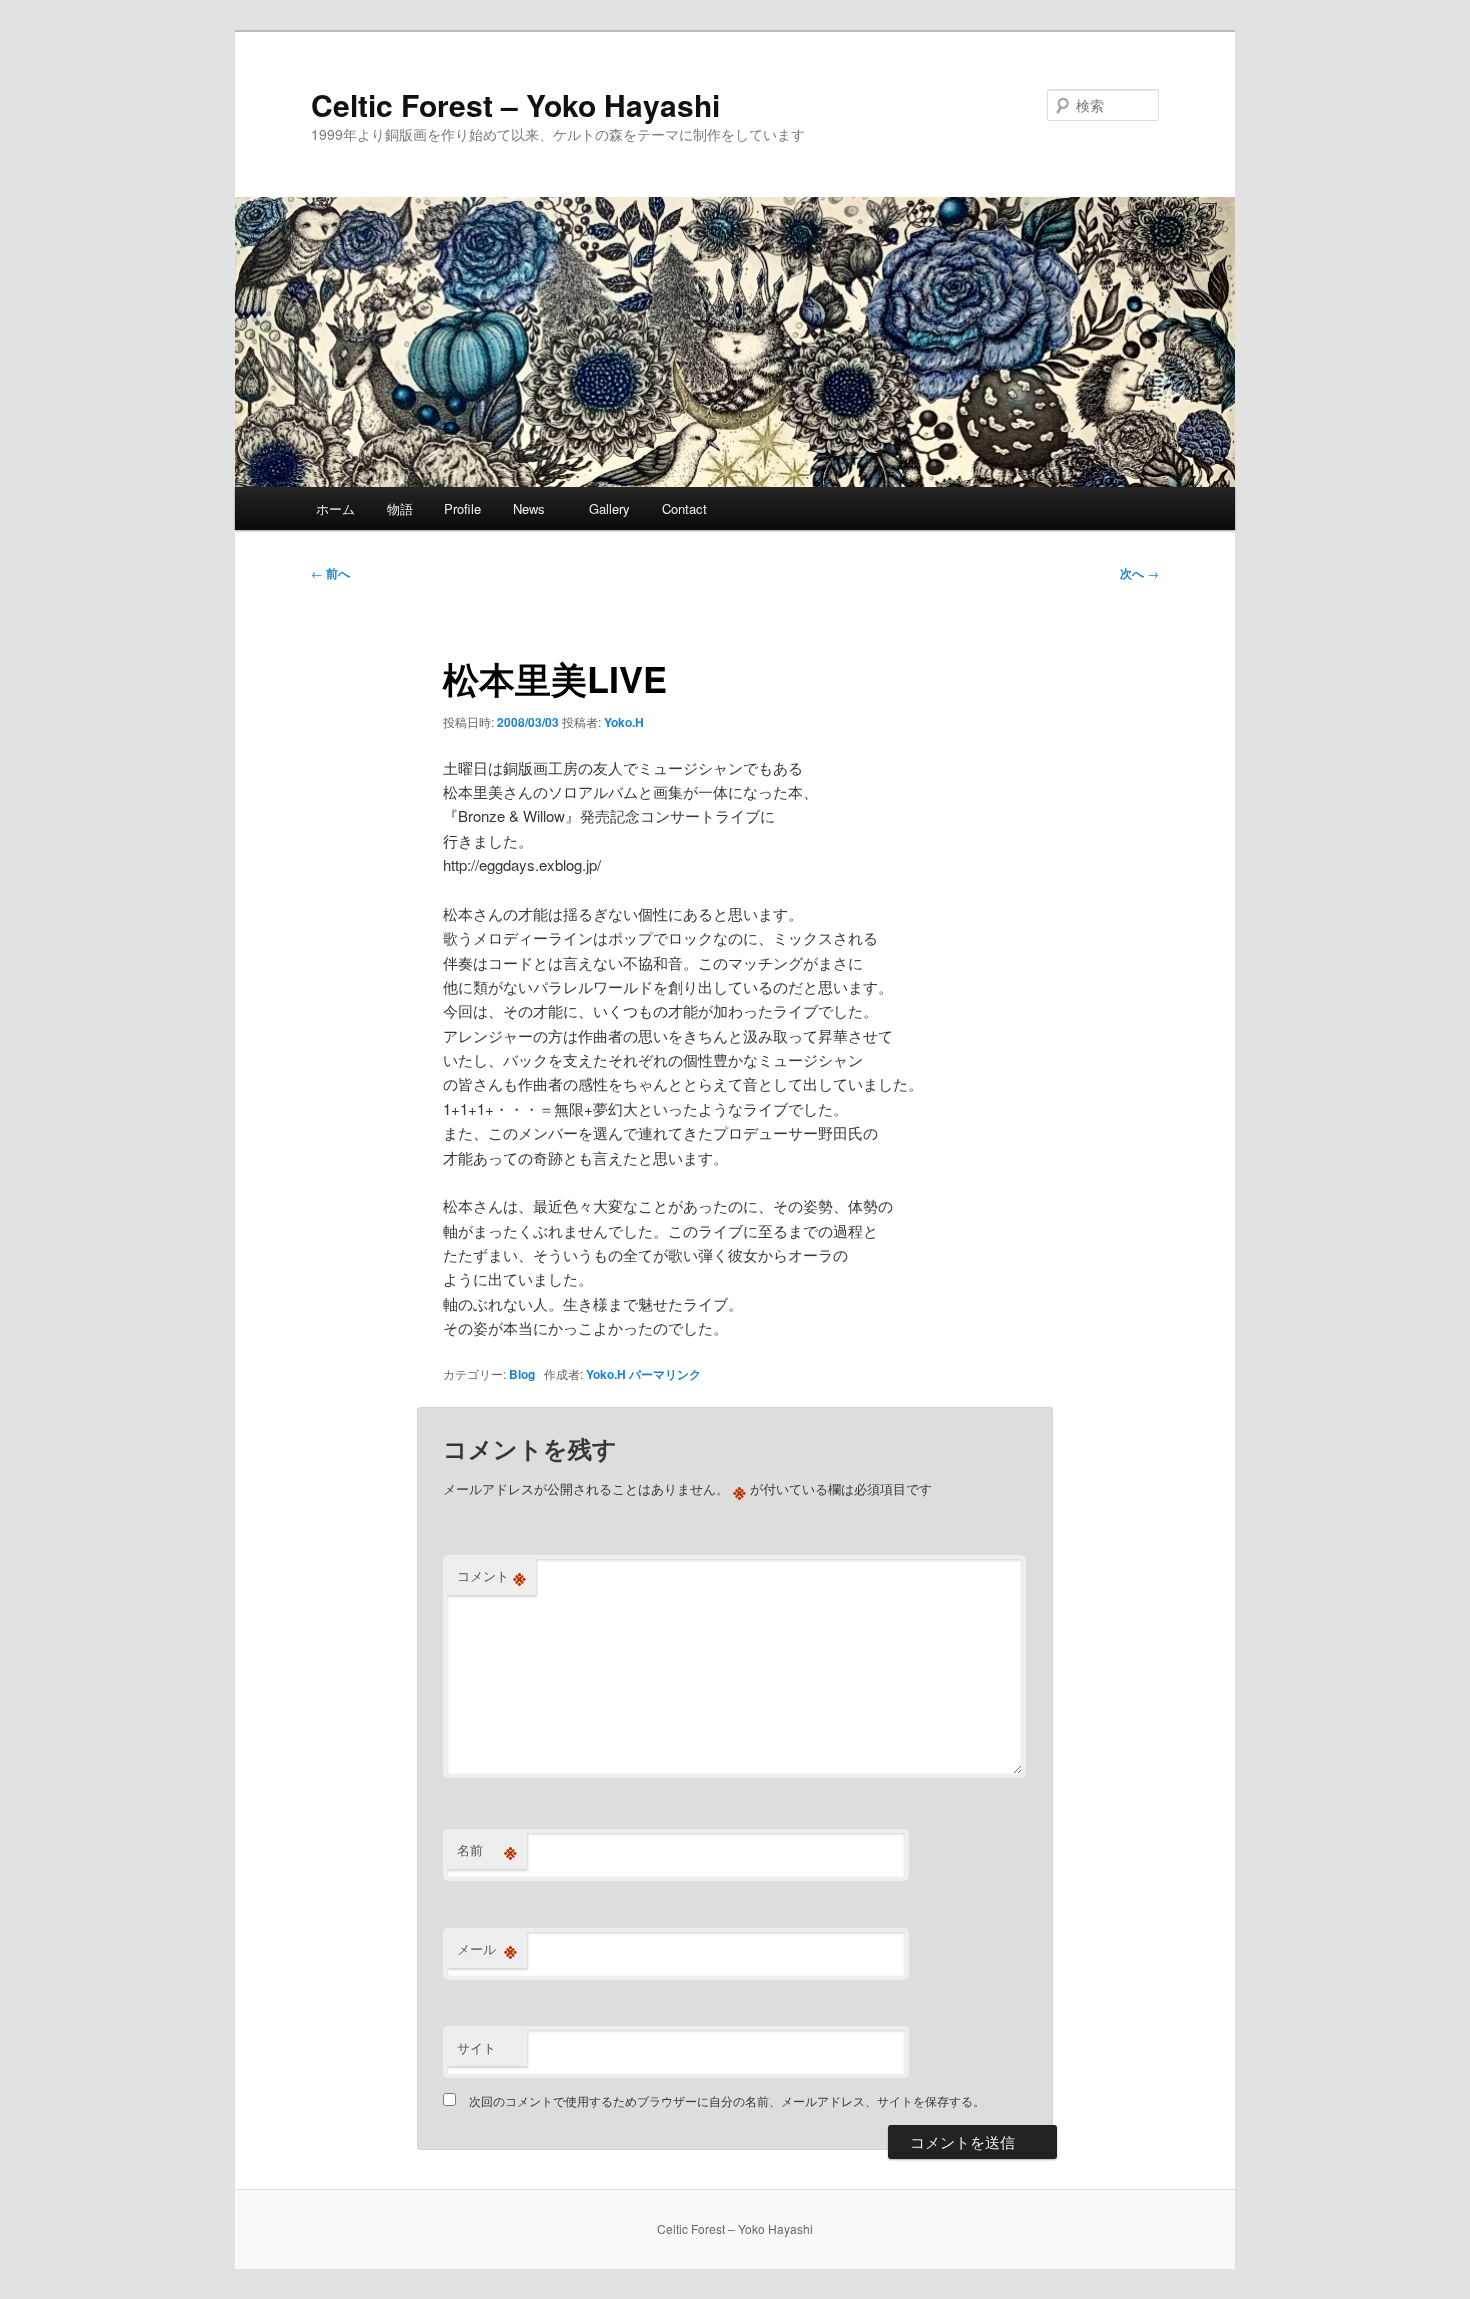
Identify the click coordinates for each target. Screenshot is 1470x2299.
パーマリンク (665, 1374)
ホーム (335, 508)
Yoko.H (624, 722)
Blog (522, 1374)
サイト (476, 2047)
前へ (330, 573)
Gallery (609, 508)
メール (487, 1949)
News (535, 508)
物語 (400, 508)
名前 (487, 1850)
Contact (684, 508)
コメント (491, 1576)
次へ (1139, 573)
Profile (462, 508)
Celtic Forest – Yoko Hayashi (515, 104)
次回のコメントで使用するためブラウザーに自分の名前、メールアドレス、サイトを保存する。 (727, 2100)
